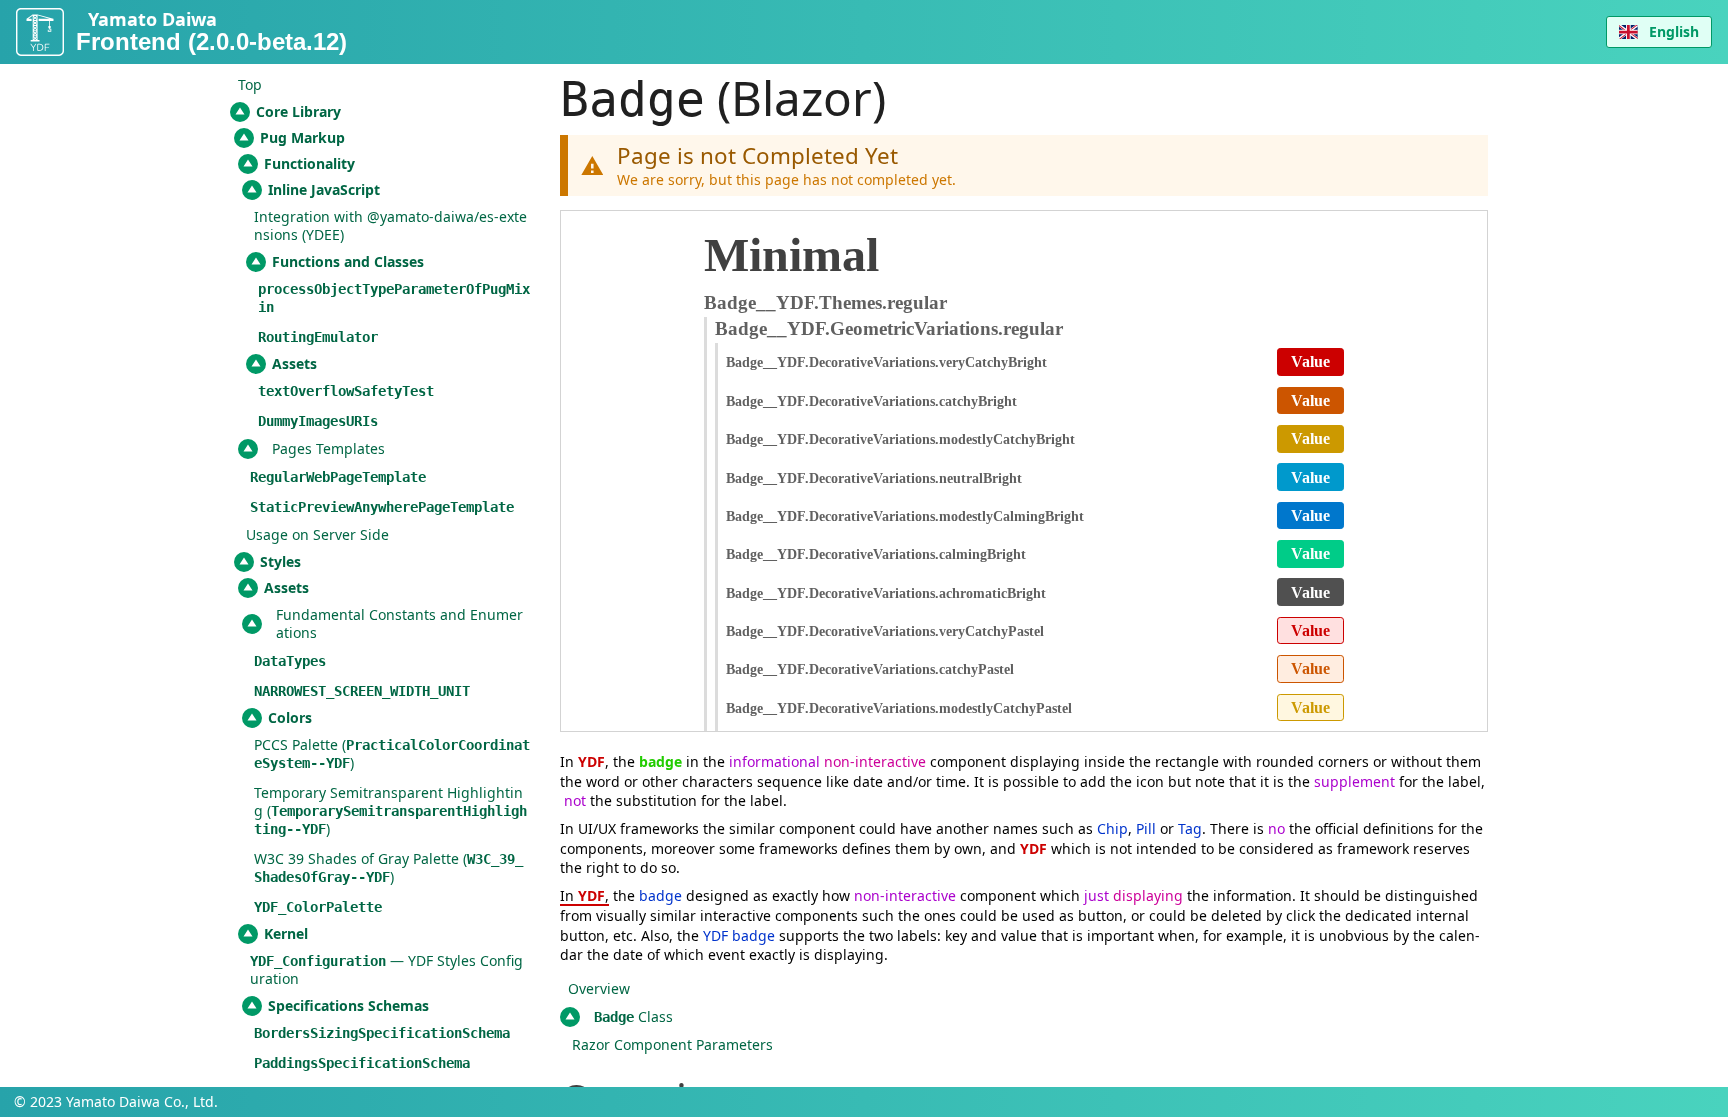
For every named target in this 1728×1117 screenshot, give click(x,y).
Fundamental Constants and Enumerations (399, 623)
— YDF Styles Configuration (386, 969)
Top (250, 84)
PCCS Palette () (392, 753)
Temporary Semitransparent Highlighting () (390, 810)
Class (633, 1016)
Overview (599, 988)
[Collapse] (240, 112)
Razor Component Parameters (672, 1044)
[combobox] (1659, 32)
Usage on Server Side (317, 534)
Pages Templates (328, 448)
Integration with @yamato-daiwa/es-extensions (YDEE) (390, 225)
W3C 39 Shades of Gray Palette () (388, 867)
